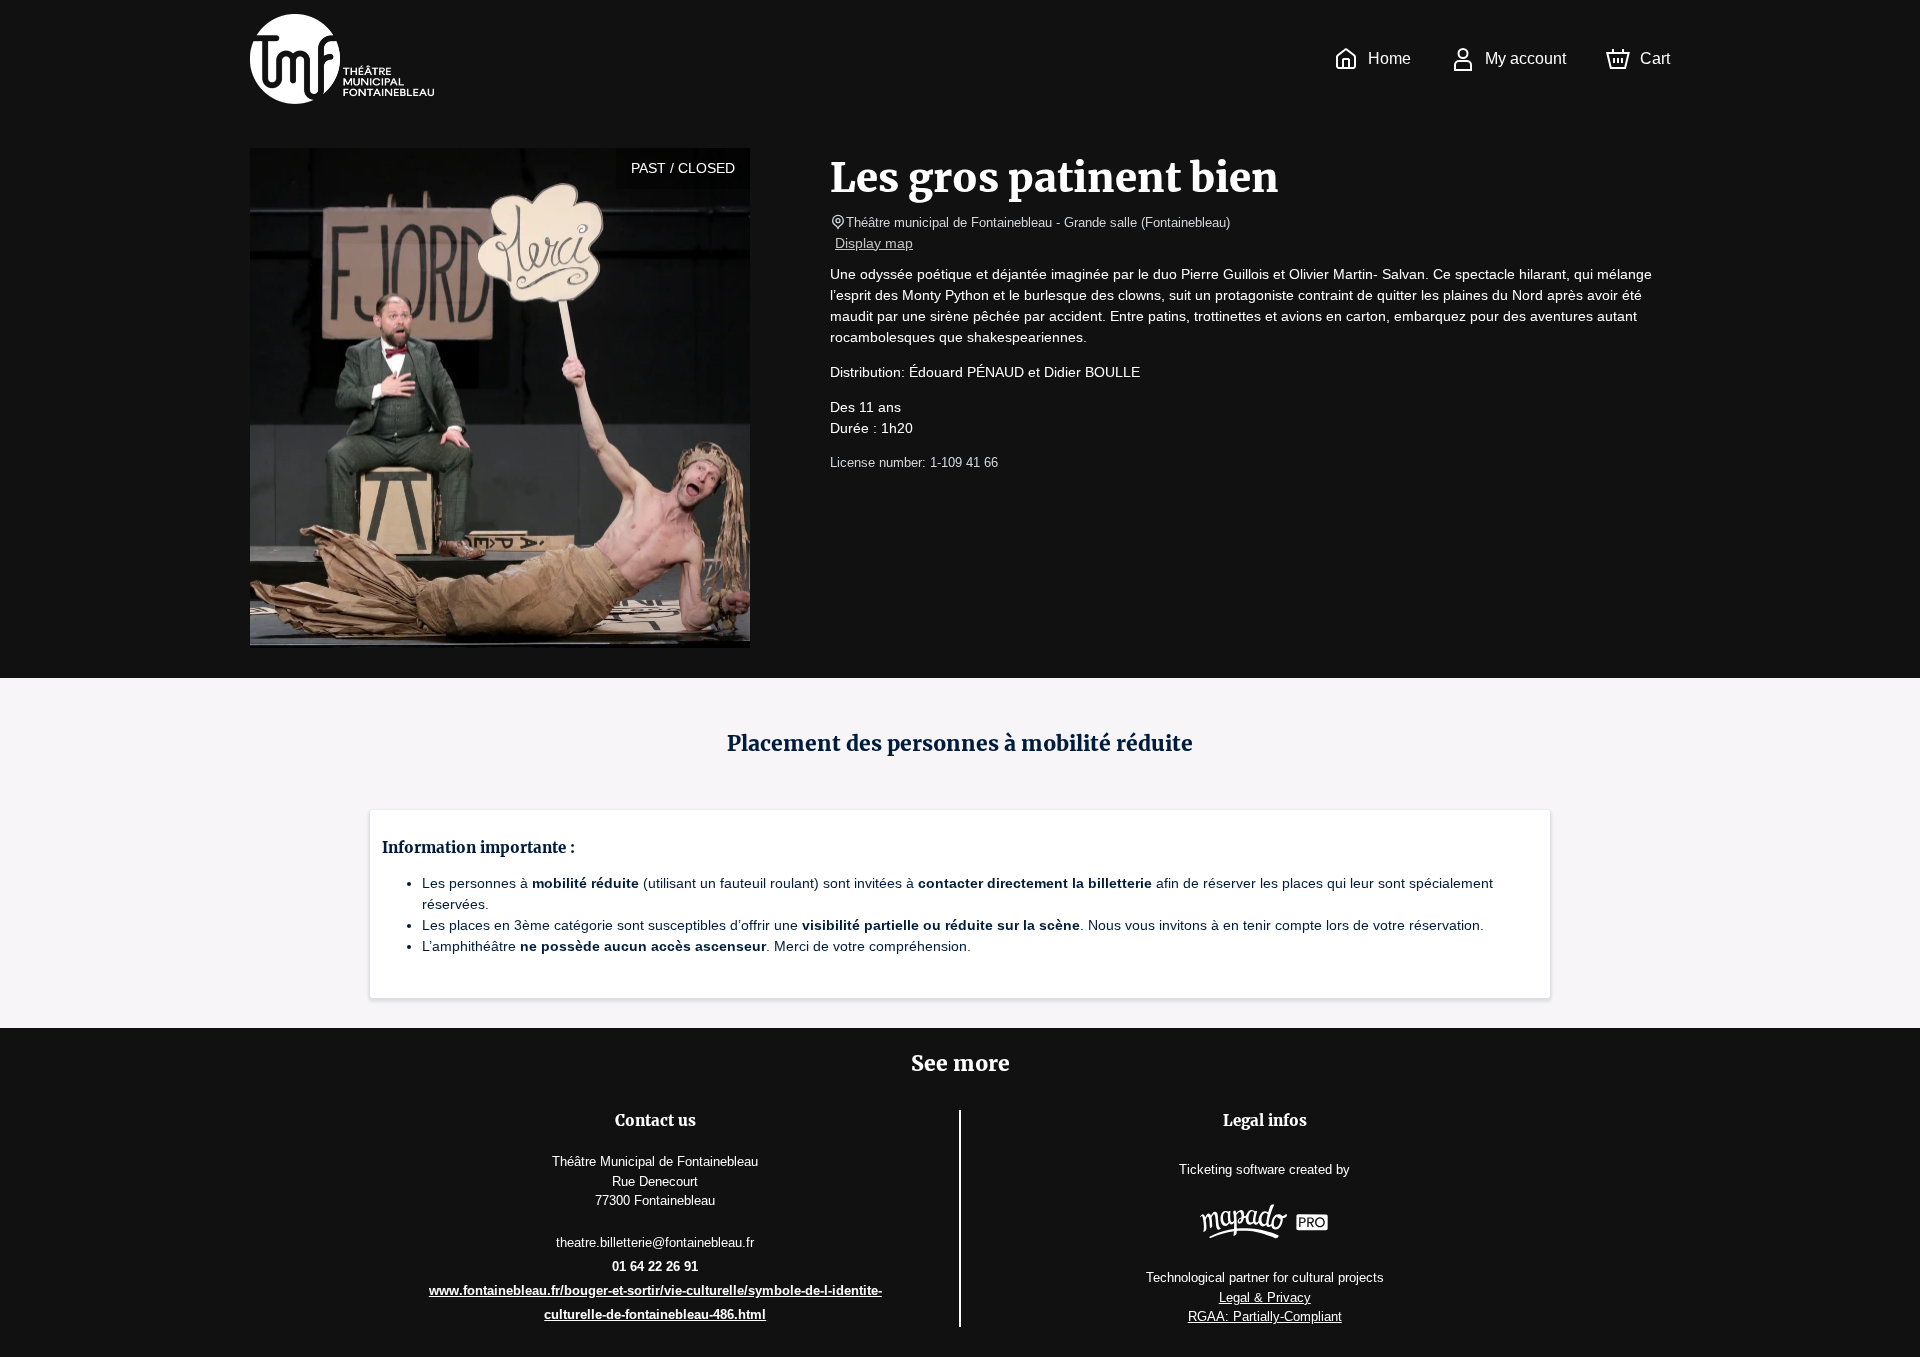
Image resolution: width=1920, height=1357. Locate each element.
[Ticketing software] (1264, 1224)
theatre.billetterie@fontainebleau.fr (655, 1242)
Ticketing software (1232, 1169)
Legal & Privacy (1265, 1297)
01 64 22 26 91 (655, 1266)
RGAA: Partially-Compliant (1265, 1316)
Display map (874, 243)
